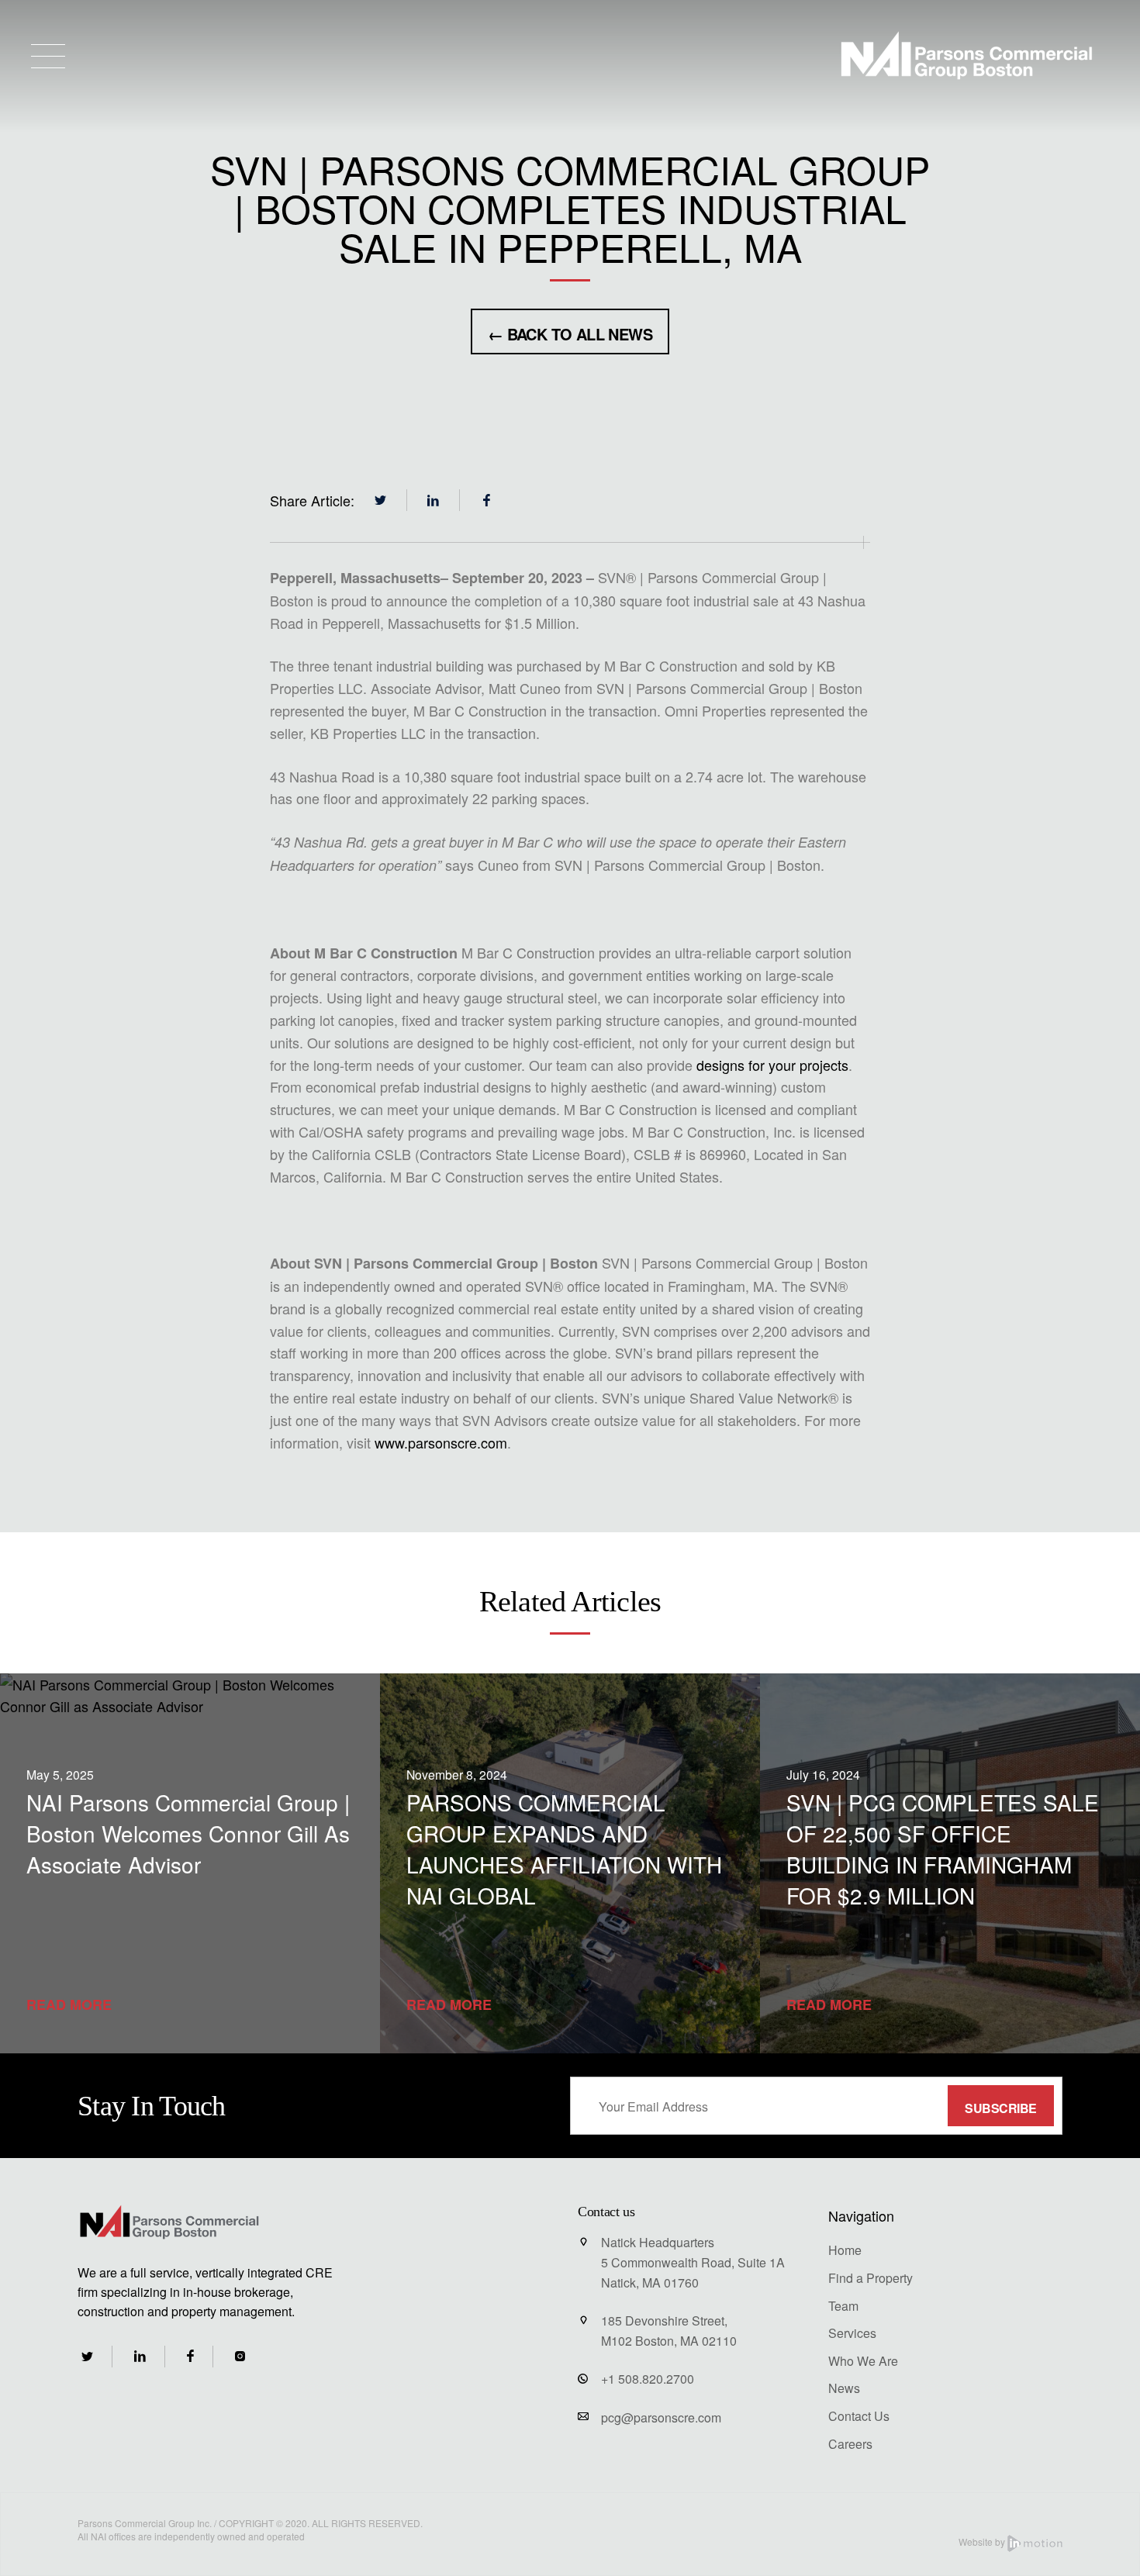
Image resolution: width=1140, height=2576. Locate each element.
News (844, 2388)
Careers (850, 2444)
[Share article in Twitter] (381, 500)
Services (852, 2333)
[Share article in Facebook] (486, 500)
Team (843, 2306)
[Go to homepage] (966, 56)
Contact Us (859, 2416)
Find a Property (871, 2278)
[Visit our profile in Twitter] (87, 2357)
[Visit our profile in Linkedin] (140, 2356)
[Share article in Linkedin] (434, 500)
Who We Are (863, 2361)
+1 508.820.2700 (648, 2379)
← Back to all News (570, 334)
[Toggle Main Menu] (48, 56)
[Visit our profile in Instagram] (240, 2356)
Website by (983, 2541)
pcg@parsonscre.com (661, 2417)
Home (845, 2250)
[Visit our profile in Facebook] (190, 2356)
